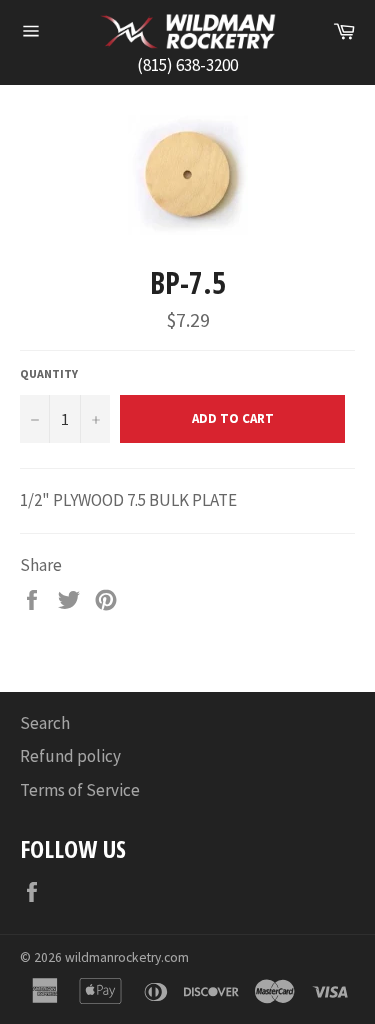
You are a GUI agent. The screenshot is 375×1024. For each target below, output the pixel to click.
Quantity (49, 373)
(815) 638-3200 (187, 65)
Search (45, 723)
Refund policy (70, 756)
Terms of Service (80, 790)
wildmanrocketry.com (127, 957)
